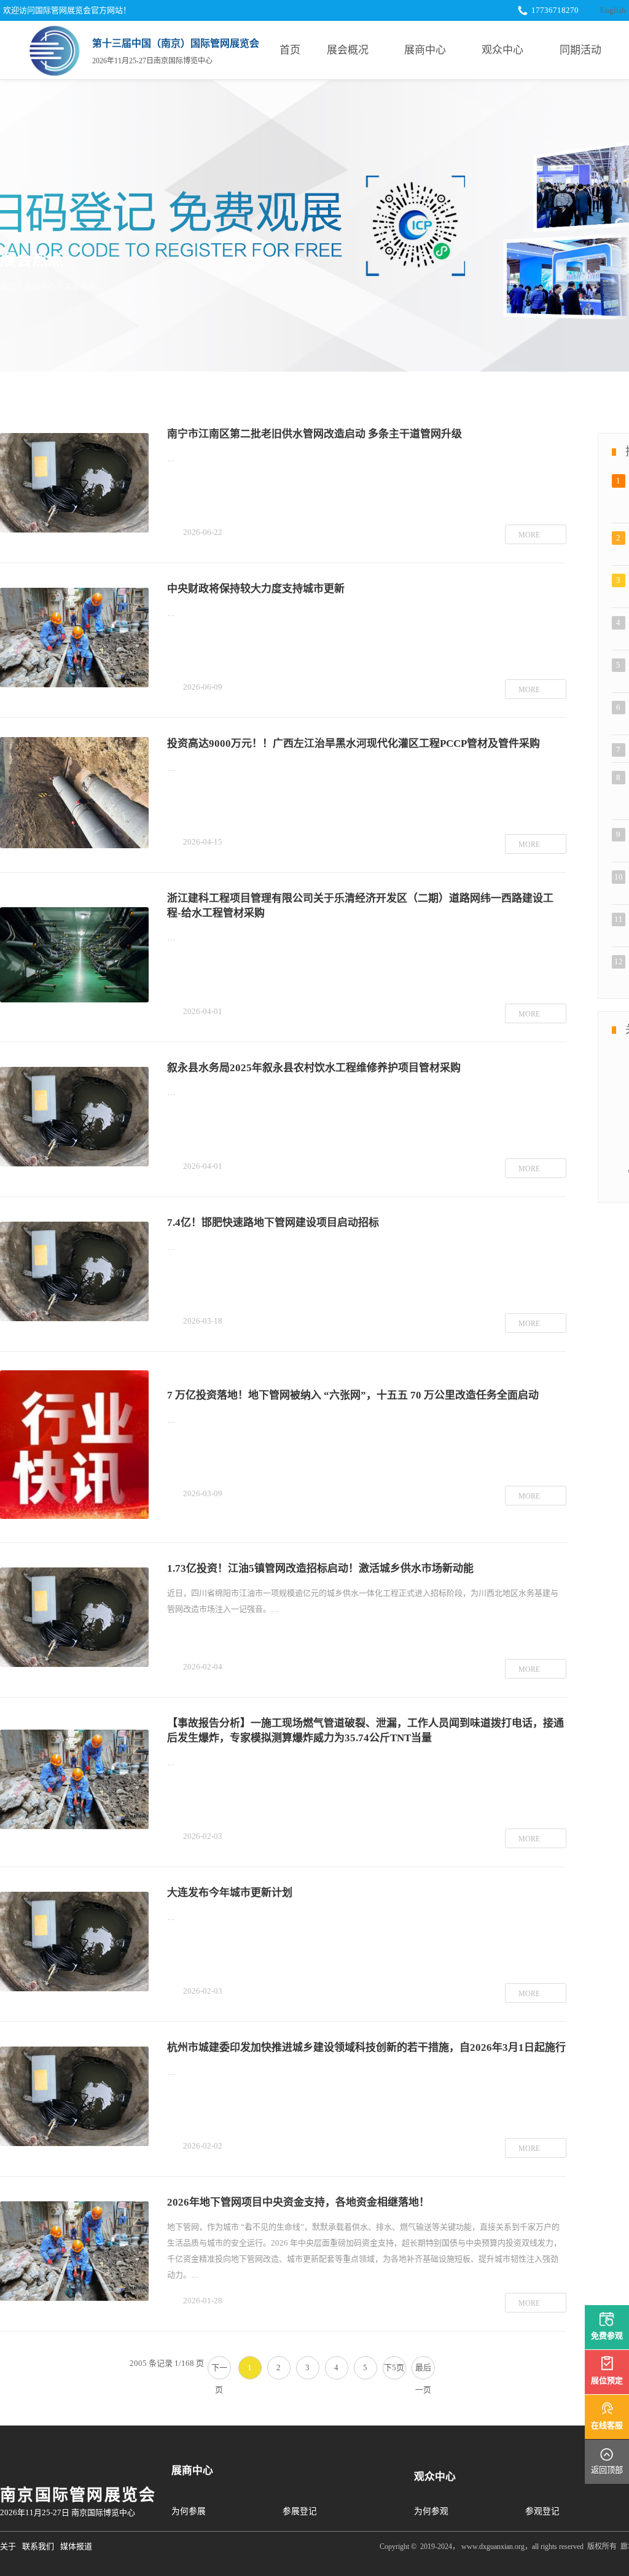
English (613, 10)
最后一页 (423, 2371)
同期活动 (580, 50)
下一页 (219, 2371)
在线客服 (607, 2425)
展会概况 (348, 50)
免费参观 (607, 2336)
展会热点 (80, 287)
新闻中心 (40, 287)
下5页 (394, 2367)
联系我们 (38, 2546)
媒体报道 (76, 2546)
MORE (529, 535)
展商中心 (425, 50)
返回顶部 (607, 2470)
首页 (290, 50)
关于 (8, 2546)
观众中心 (502, 50)
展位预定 (607, 2380)
